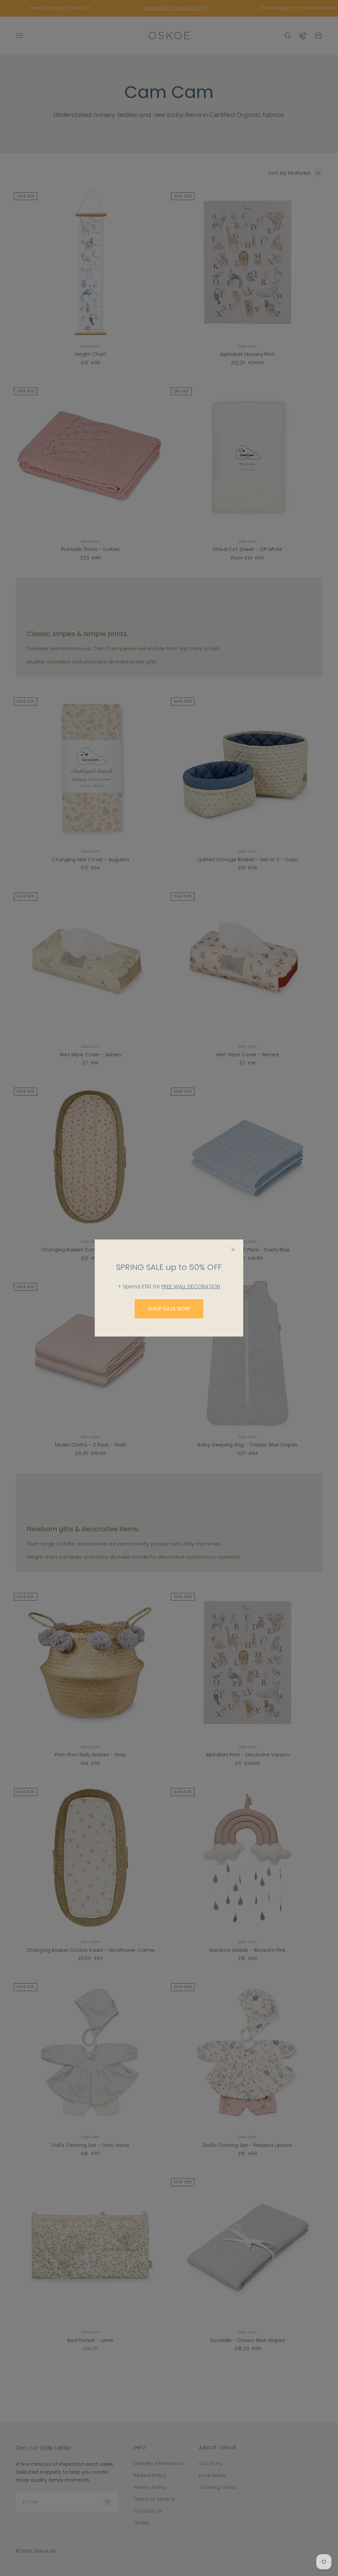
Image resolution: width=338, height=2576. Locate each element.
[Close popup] (233, 1250)
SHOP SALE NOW (169, 1309)
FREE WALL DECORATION (191, 1287)
